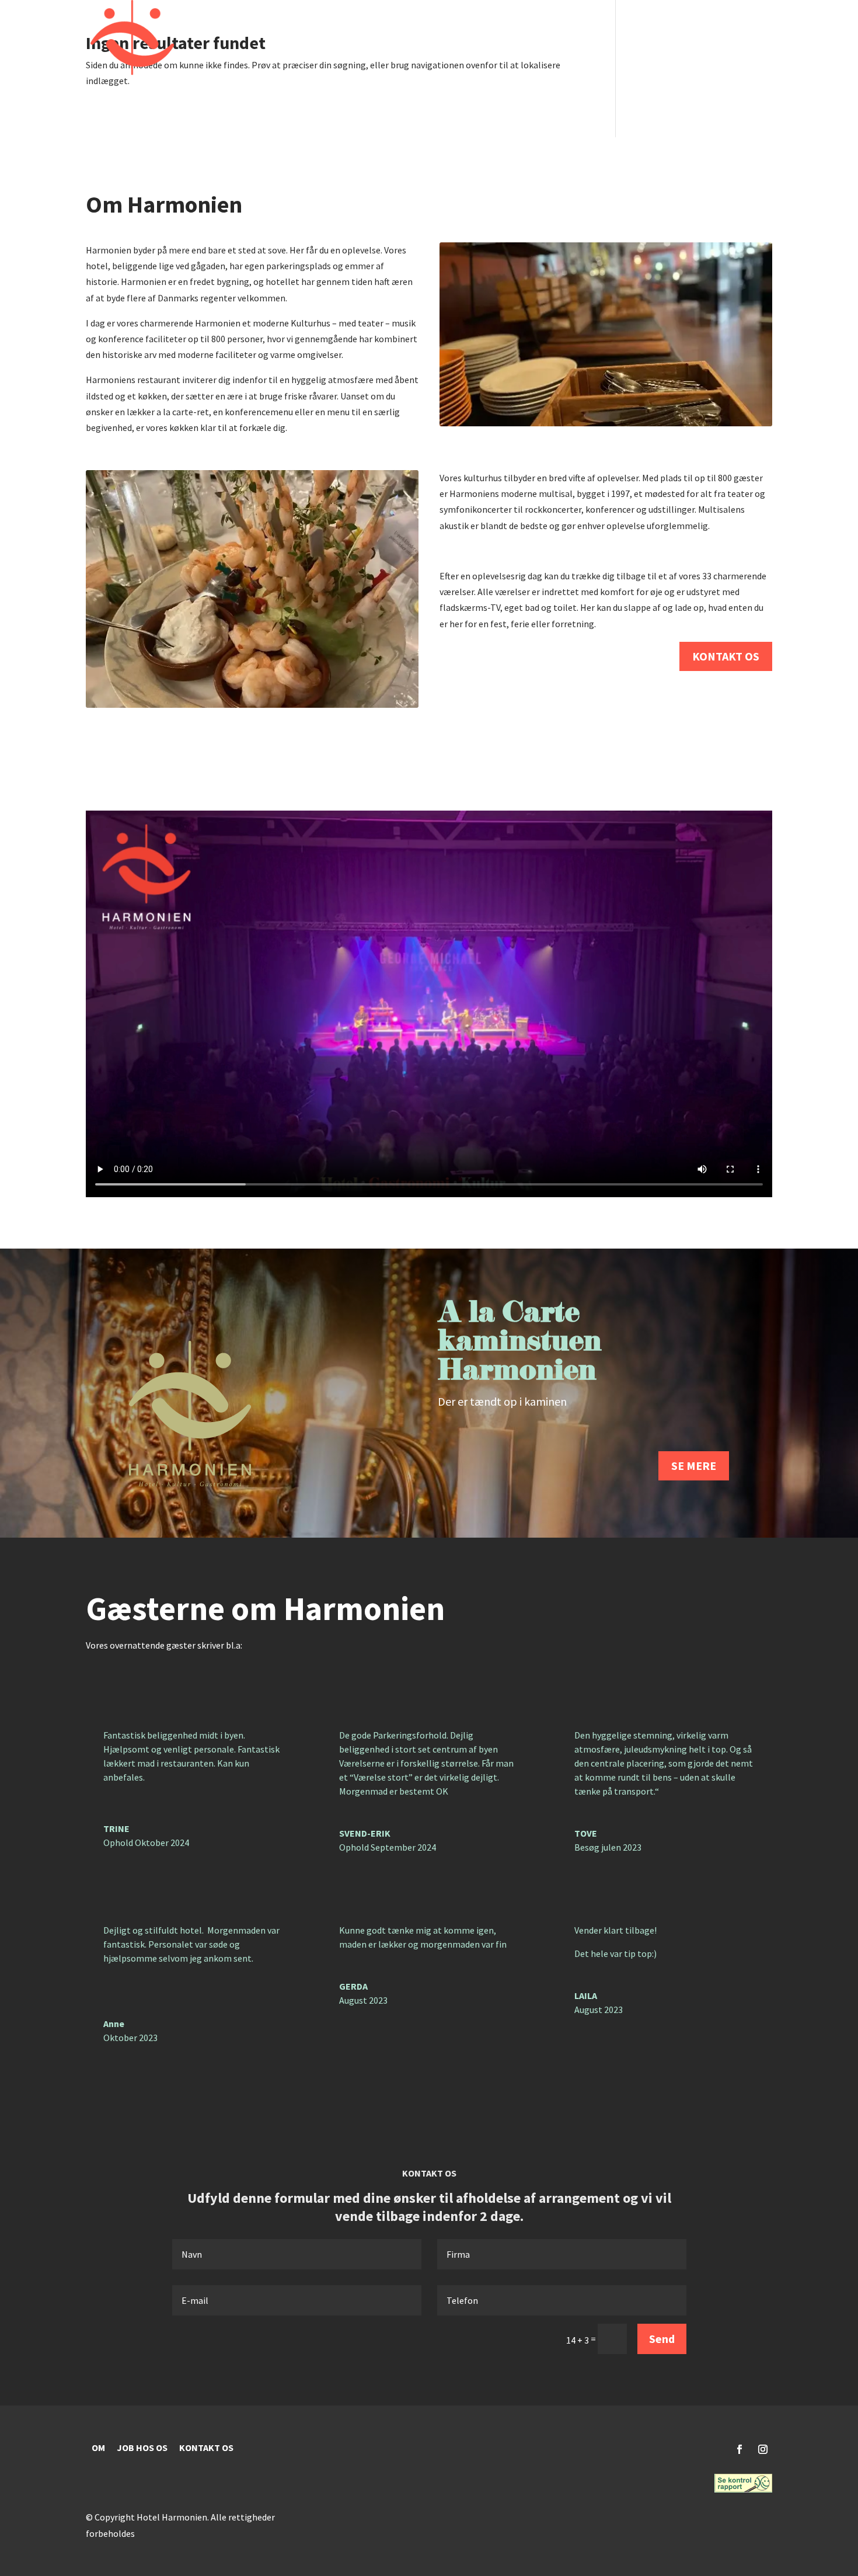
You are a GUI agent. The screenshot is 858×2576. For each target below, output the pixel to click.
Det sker (455, 38)
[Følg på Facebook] (740, 2449)
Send (662, 2339)
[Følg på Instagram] (763, 2449)
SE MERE (694, 1466)
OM (98, 2448)
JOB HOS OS (142, 2448)
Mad (574, 38)
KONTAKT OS (726, 656)
